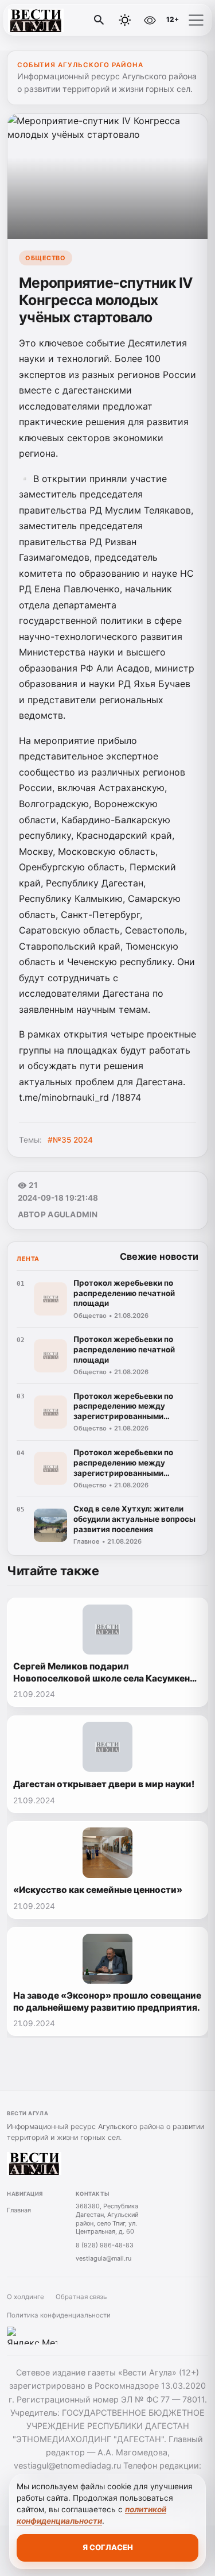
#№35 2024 (70, 1140)
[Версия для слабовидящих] (150, 20)
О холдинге (26, 2297)
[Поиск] (99, 20)
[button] (196, 20)
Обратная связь (81, 2297)
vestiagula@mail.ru (103, 2258)
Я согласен (108, 2547)
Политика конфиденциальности (59, 2315)
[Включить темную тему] (125, 20)
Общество (45, 258)
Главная (19, 2210)
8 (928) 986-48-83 (105, 2245)
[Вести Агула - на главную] (56, 20)
